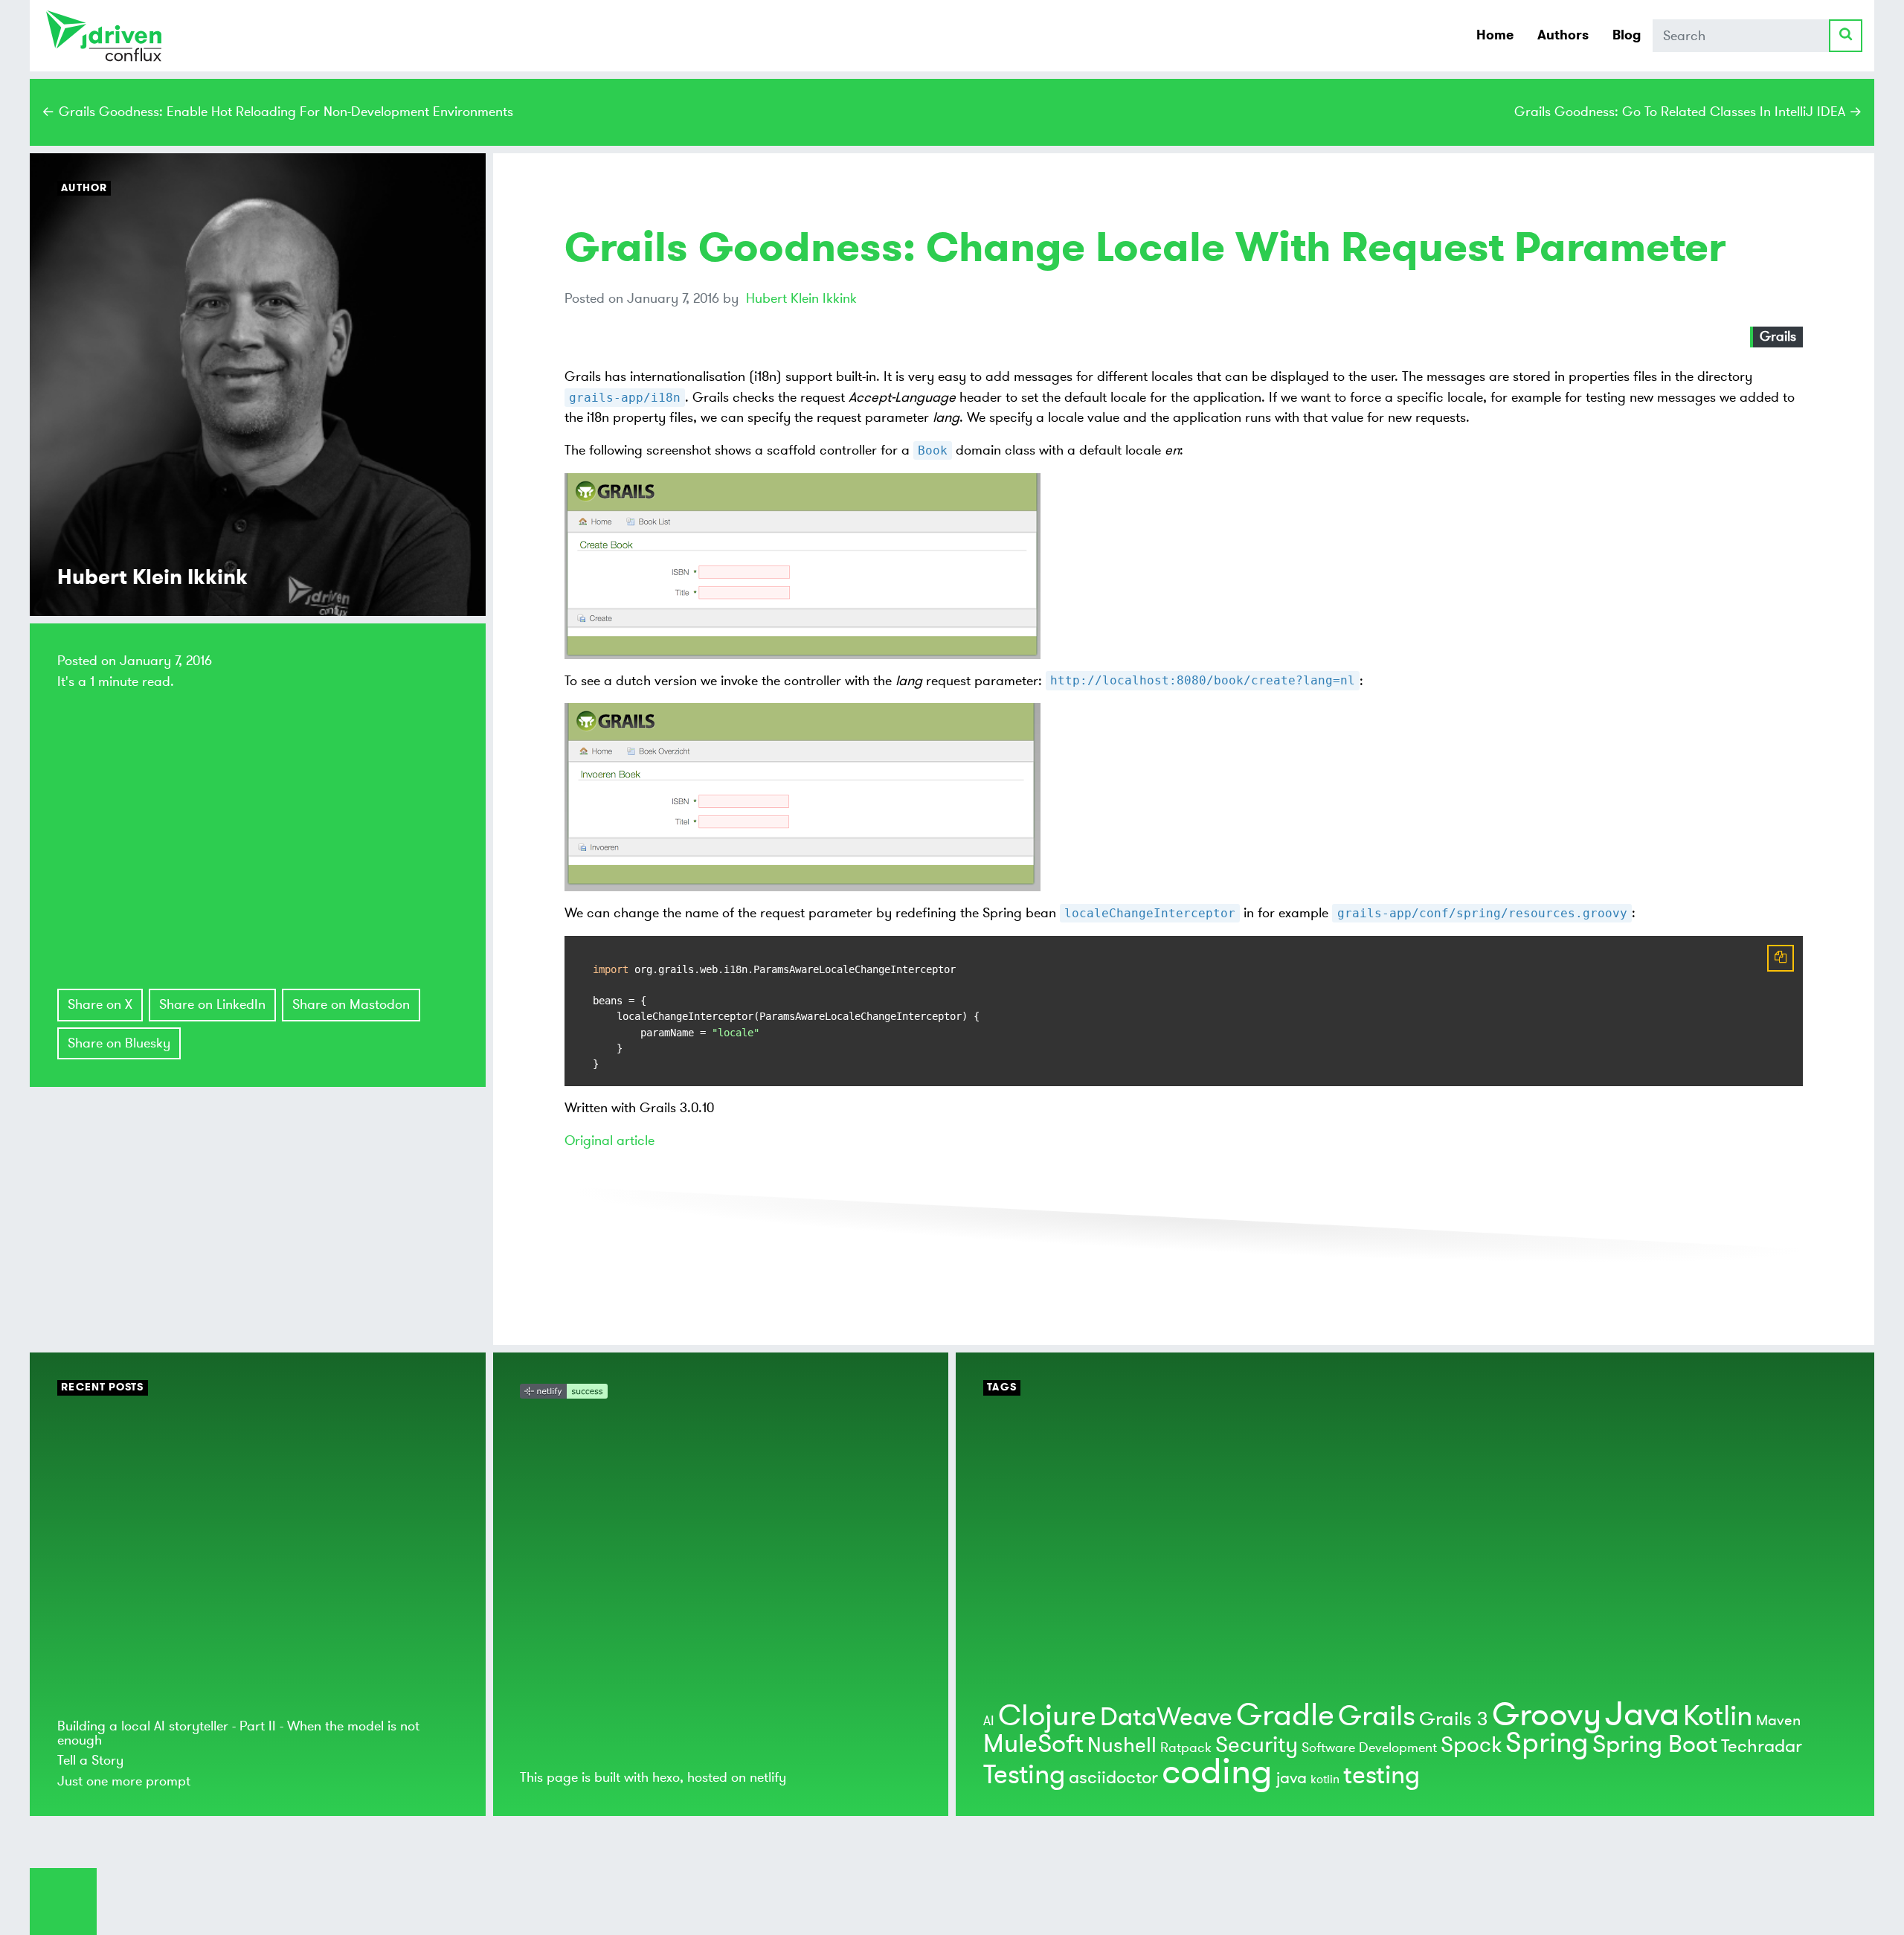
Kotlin (1718, 1716)
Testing (1024, 1775)
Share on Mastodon (351, 1004)
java (1292, 1778)
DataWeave (1166, 1717)
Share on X (100, 1004)
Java (1642, 1714)
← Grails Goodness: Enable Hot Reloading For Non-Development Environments (277, 112)
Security (1257, 1745)
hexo (666, 1777)
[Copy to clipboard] (1781, 958)
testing (1382, 1775)
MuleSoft (1033, 1744)
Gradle (1285, 1716)
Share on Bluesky (119, 1043)
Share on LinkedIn (212, 1004)
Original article (610, 1140)
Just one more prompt (124, 1781)
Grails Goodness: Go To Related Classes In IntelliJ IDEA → (1688, 112)
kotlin (1325, 1780)
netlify (768, 1777)
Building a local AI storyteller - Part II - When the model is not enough (238, 1733)
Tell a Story (90, 1760)
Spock (1471, 1745)
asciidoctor (1113, 1778)
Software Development (1369, 1748)
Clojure (1047, 1716)
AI (989, 1721)
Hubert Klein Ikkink (801, 298)
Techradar (1762, 1746)
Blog (1627, 35)
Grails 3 (1454, 1719)
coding (1217, 1772)
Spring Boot (1655, 1745)
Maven (1778, 1720)
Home (1495, 35)
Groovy (1547, 1715)
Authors (1563, 35)
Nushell (1122, 1746)
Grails (1778, 336)
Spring (1547, 1743)
